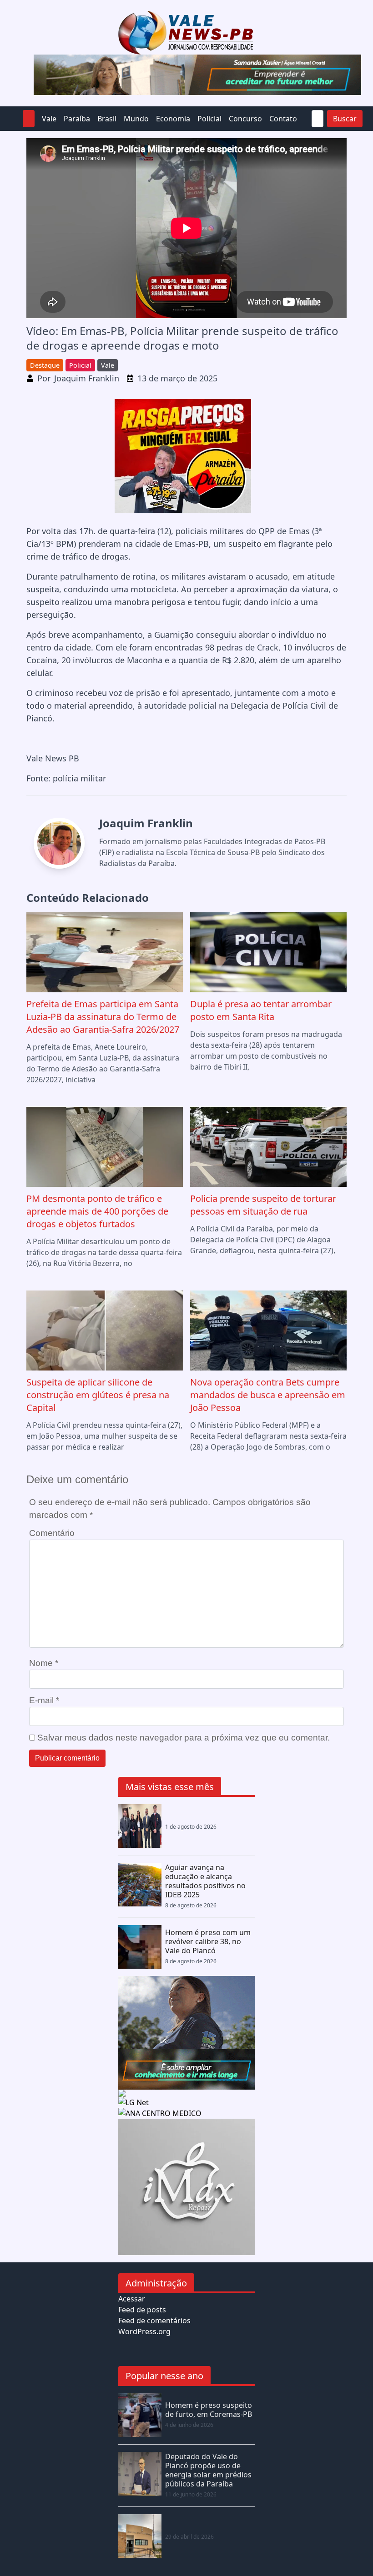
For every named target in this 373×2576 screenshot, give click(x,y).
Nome (44, 1663)
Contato (283, 119)
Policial (209, 119)
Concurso (245, 119)
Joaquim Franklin (87, 378)
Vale (49, 119)
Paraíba (77, 119)
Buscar (345, 119)
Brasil (107, 119)
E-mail (44, 1700)
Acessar (132, 2299)
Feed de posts (142, 2310)
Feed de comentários (154, 2321)
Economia (173, 119)
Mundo (136, 119)
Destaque (45, 365)
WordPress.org (144, 2331)
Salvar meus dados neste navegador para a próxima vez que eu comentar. (184, 1738)
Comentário (52, 1533)
